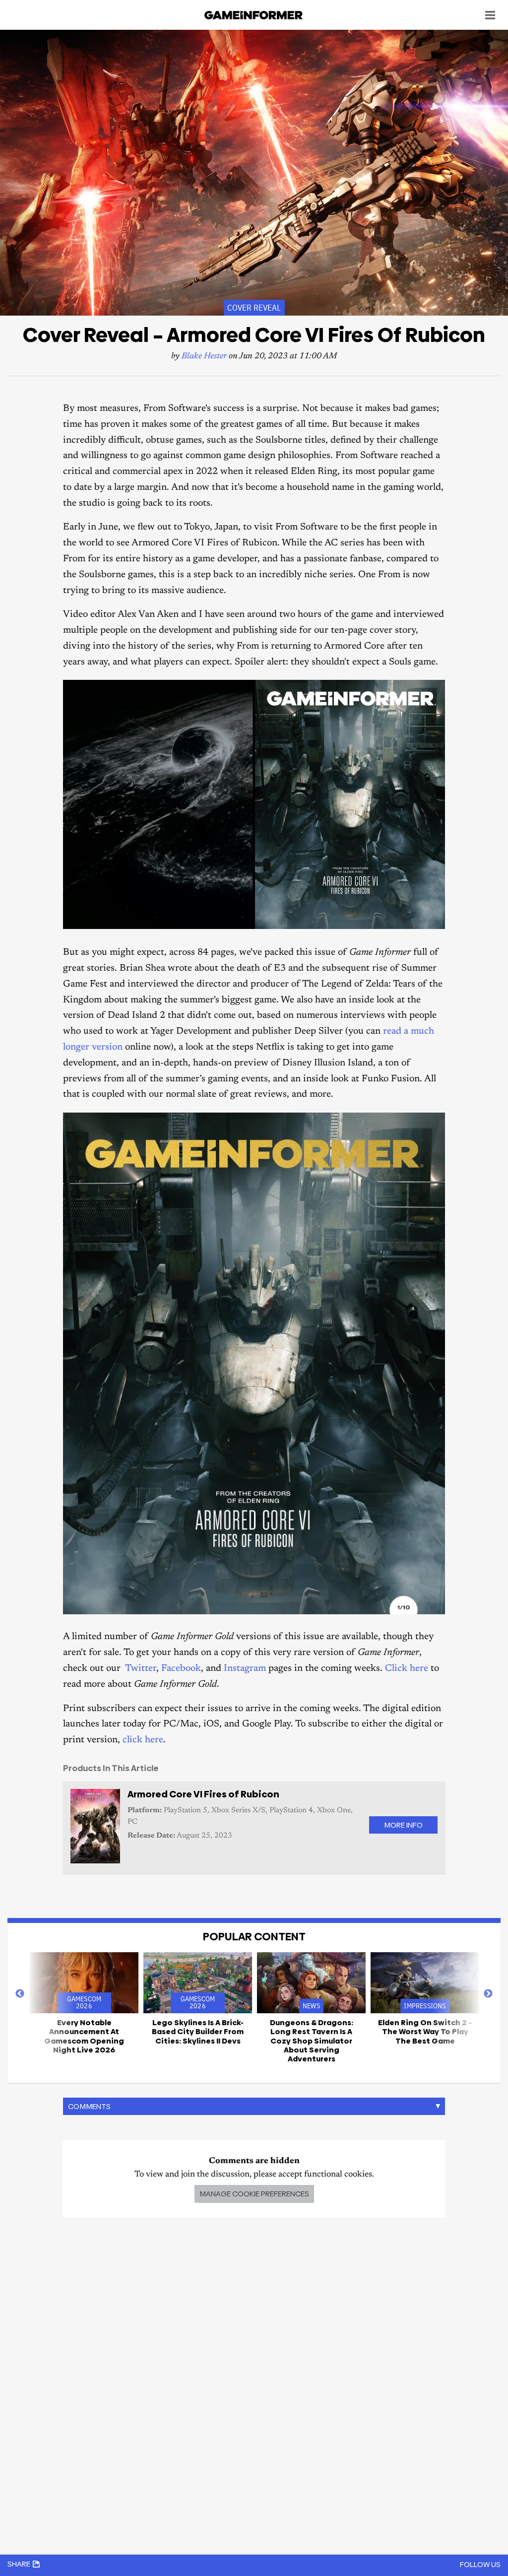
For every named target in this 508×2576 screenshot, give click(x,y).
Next (488, 1994)
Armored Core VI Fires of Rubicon (203, 1794)
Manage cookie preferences (254, 2194)
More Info (403, 1825)
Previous (20, 1994)
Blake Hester (204, 357)
